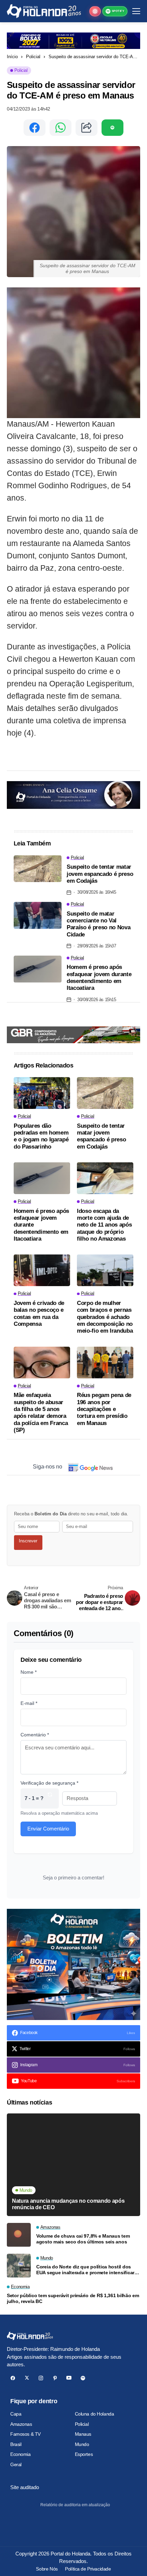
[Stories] (95, 11)
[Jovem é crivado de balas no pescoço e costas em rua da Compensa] (42, 1270)
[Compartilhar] (86, 128)
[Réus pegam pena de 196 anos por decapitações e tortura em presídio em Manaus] (105, 1363)
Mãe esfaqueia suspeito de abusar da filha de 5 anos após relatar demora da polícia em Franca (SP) (41, 1413)
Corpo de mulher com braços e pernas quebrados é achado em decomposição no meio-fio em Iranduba (105, 1317)
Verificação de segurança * (49, 1783)
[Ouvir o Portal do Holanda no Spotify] (112, 128)
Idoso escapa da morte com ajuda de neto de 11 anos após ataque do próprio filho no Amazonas (104, 1225)
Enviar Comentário (48, 1829)
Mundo (82, 2444)
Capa (16, 2414)
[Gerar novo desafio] (50, 1798)
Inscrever (28, 1541)
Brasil (16, 2444)
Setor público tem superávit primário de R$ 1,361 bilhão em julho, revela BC (73, 2298)
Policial (33, 57)
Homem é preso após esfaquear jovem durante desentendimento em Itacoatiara (99, 978)
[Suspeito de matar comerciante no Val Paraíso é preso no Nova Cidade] (38, 915)
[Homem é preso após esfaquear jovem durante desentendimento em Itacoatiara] (38, 969)
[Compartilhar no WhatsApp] (61, 128)
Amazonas (21, 2424)
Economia (21, 2454)
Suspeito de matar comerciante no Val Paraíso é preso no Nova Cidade (98, 924)
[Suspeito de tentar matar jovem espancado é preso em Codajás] (38, 869)
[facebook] (13, 2378)
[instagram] (41, 2378)
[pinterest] (55, 2378)
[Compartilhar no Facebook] (35, 128)
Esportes (84, 2454)
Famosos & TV (25, 2434)
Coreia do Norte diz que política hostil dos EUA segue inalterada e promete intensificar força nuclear (85, 2270)
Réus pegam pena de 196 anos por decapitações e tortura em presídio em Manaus (104, 1409)
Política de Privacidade (88, 2569)
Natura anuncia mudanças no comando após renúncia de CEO (68, 2204)
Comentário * (35, 1735)
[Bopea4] (44, 11)
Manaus (83, 2434)
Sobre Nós (47, 2569)
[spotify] (83, 2378)
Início (12, 57)
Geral (16, 2464)
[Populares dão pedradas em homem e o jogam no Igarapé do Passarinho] (42, 1093)
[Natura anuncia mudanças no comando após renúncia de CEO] (73, 2165)
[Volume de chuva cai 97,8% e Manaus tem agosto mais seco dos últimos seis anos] (19, 2235)
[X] (27, 2378)
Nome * (29, 1672)
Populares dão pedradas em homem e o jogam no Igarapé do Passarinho (41, 1136)
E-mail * (29, 1703)
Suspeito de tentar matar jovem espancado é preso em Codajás (100, 874)
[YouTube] (69, 2378)
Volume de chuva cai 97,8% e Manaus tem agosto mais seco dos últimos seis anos (83, 2239)
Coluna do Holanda (95, 2414)
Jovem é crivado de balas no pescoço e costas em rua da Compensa (39, 1313)
